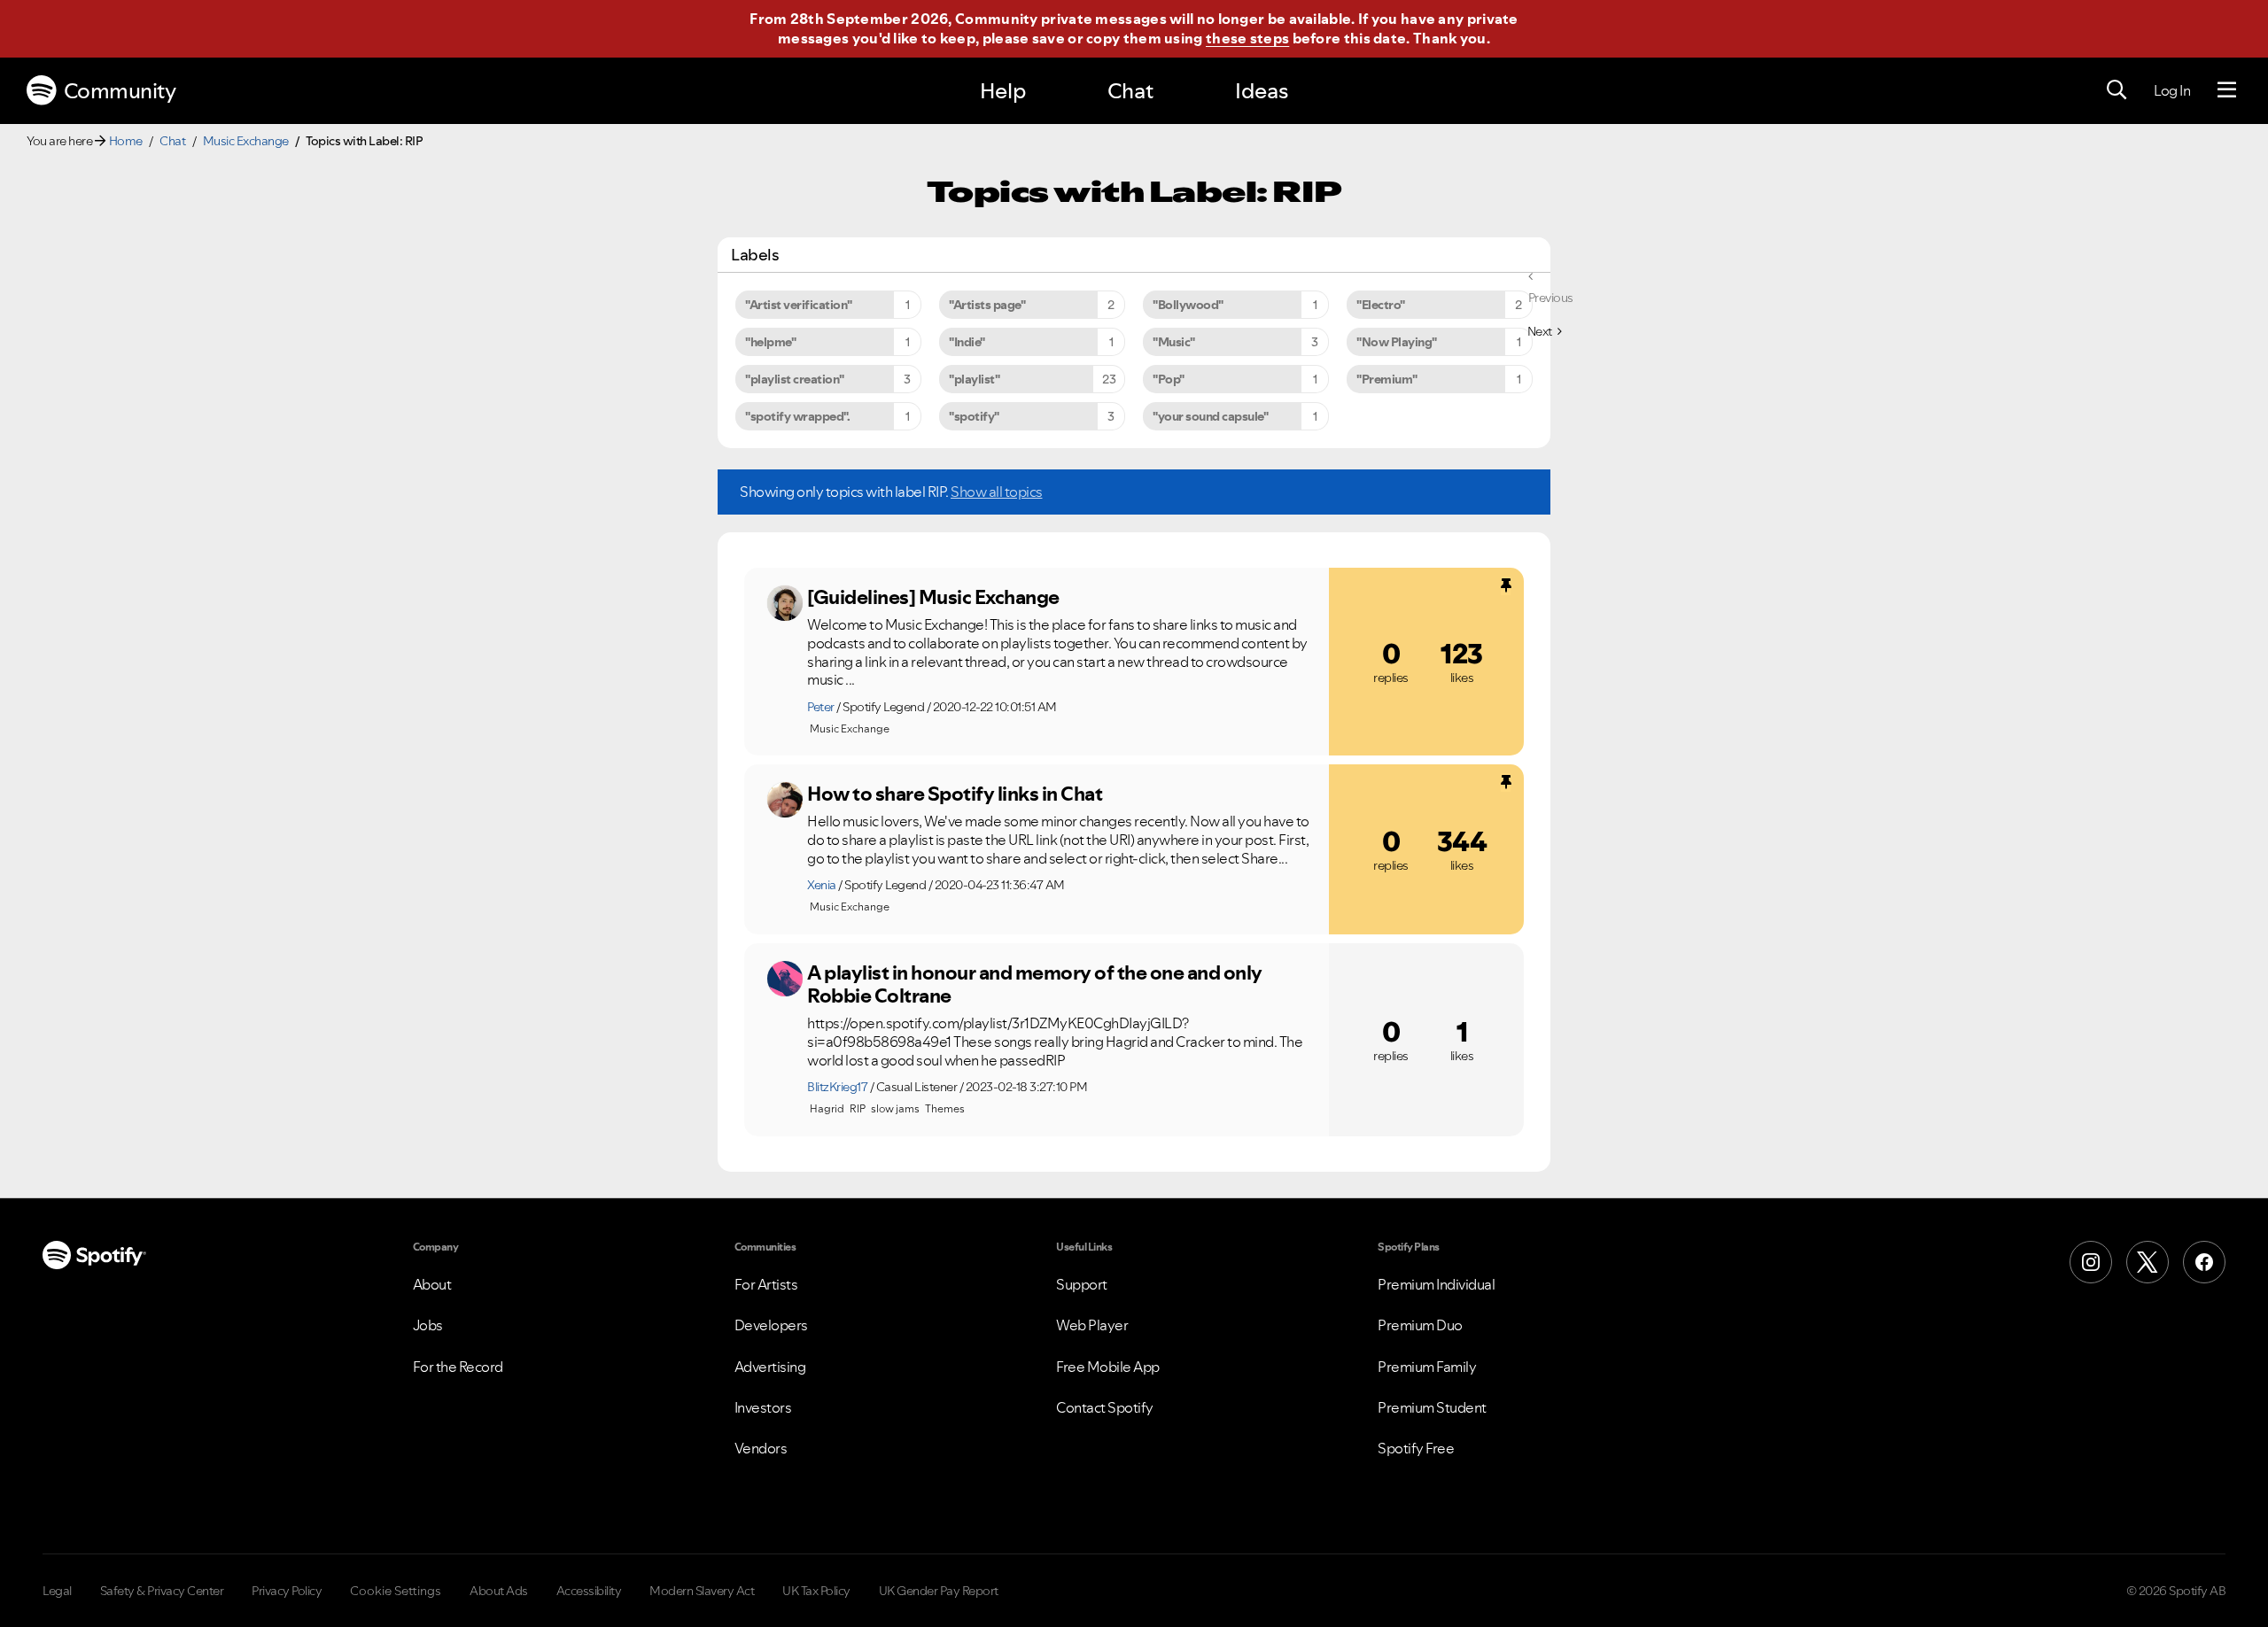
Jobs (428, 1325)
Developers (771, 1325)
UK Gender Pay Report (939, 1591)
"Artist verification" (799, 305)
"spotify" (974, 416)
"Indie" (967, 342)
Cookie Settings (396, 1591)
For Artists (766, 1284)
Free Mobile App (1108, 1367)
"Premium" (1387, 379)
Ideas (1262, 91)
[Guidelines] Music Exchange (933, 597)
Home (126, 141)
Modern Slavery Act (702, 1591)
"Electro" (1381, 305)
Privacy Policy (287, 1591)
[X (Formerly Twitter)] (2148, 1262)
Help (1003, 91)
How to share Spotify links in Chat (955, 794)
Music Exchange (246, 141)
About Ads (499, 1591)
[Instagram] (2091, 1262)
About (432, 1284)
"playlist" (974, 379)
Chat (1130, 91)
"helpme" (770, 342)
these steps (1247, 38)
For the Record (458, 1367)
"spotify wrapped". (797, 416)
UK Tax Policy (816, 1591)
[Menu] (2227, 90)
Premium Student (1432, 1407)
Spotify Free (1416, 1448)
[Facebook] (2204, 1262)
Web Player (1092, 1325)
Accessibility (589, 1591)
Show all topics (997, 492)
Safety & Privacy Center (162, 1591)
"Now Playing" (1397, 342)
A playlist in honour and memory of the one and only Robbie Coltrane (1035, 984)
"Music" (1174, 342)
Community (120, 91)
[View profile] (785, 603)
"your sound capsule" (1210, 416)
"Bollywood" (1188, 305)
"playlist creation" (795, 379)
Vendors (761, 1448)
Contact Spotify (1105, 1407)
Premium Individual (1436, 1284)
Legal (57, 1591)
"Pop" (1169, 379)
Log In (2172, 90)
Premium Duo (1420, 1325)
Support (1082, 1284)
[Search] (2117, 90)
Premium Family (1427, 1367)
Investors (763, 1407)
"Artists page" (987, 305)
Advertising (770, 1367)
